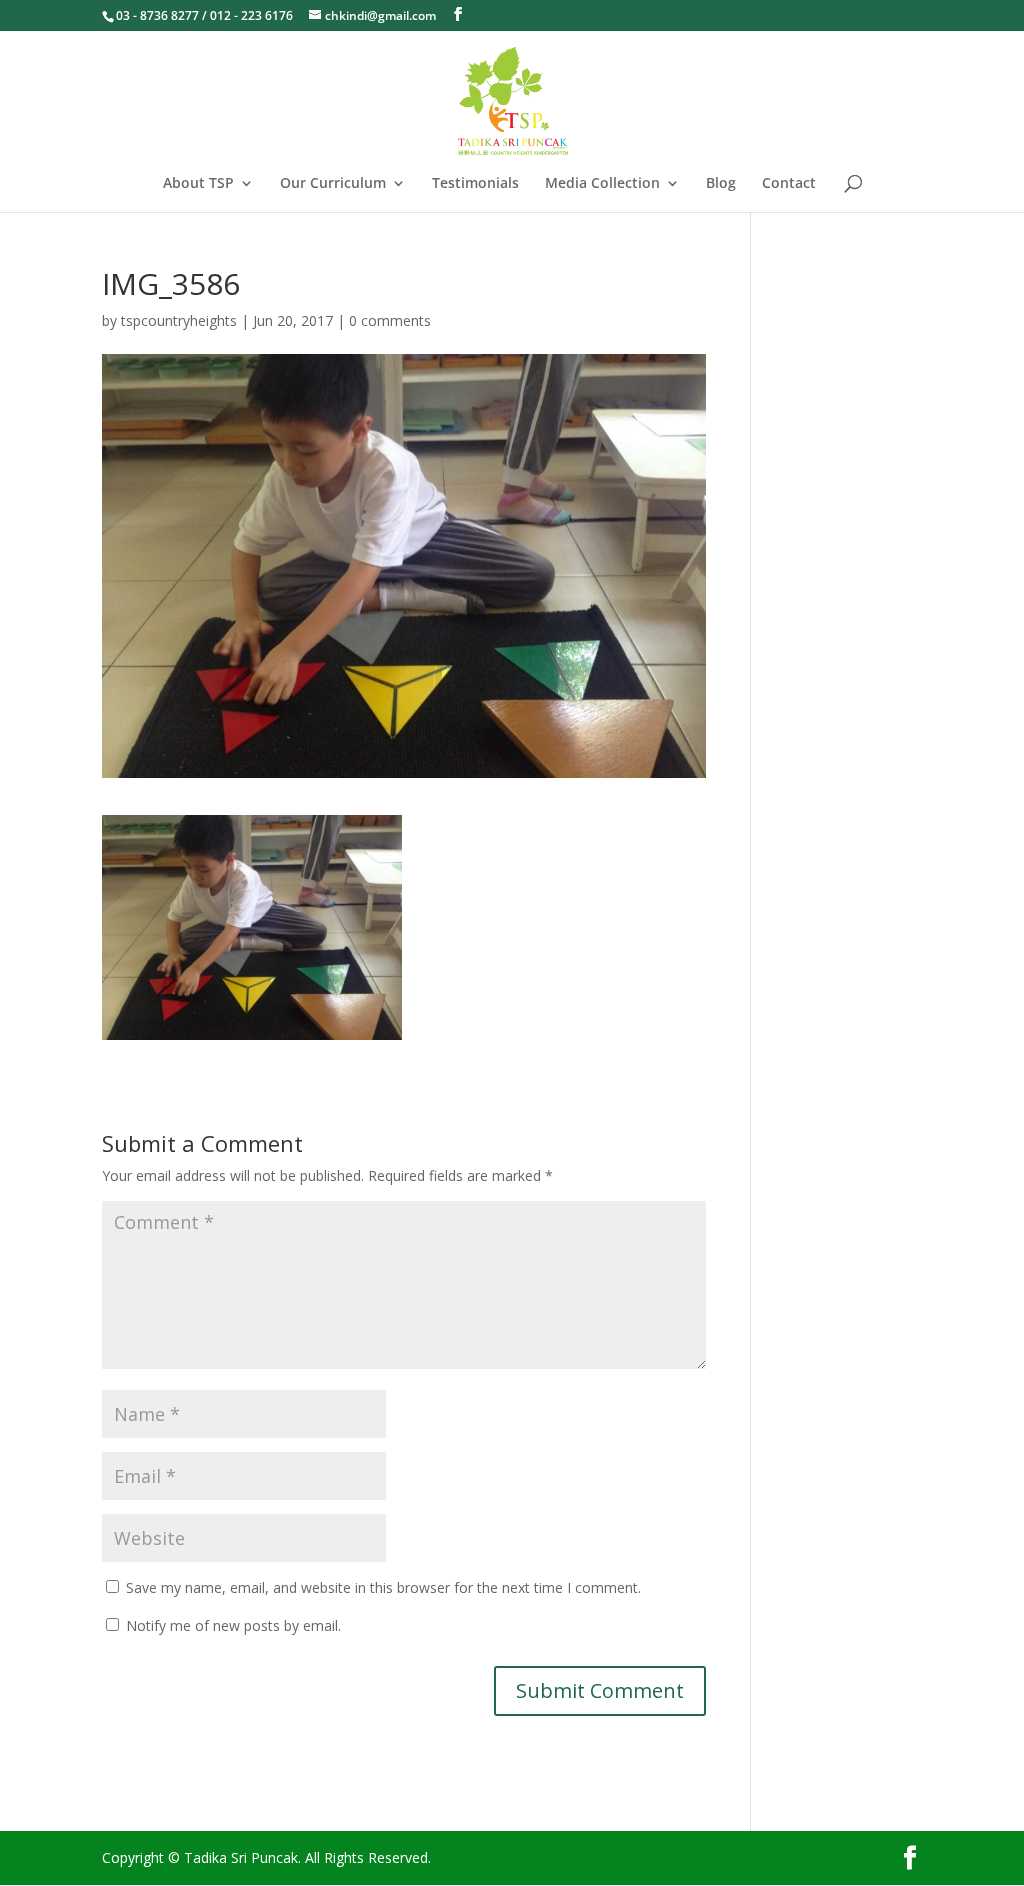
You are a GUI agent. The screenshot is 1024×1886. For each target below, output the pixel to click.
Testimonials (475, 184)
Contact (789, 184)
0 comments (390, 320)
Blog (721, 184)
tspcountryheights (179, 320)
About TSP (198, 184)
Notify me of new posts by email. (233, 1625)
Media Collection (602, 184)
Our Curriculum (333, 184)
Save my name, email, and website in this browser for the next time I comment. (383, 1587)
